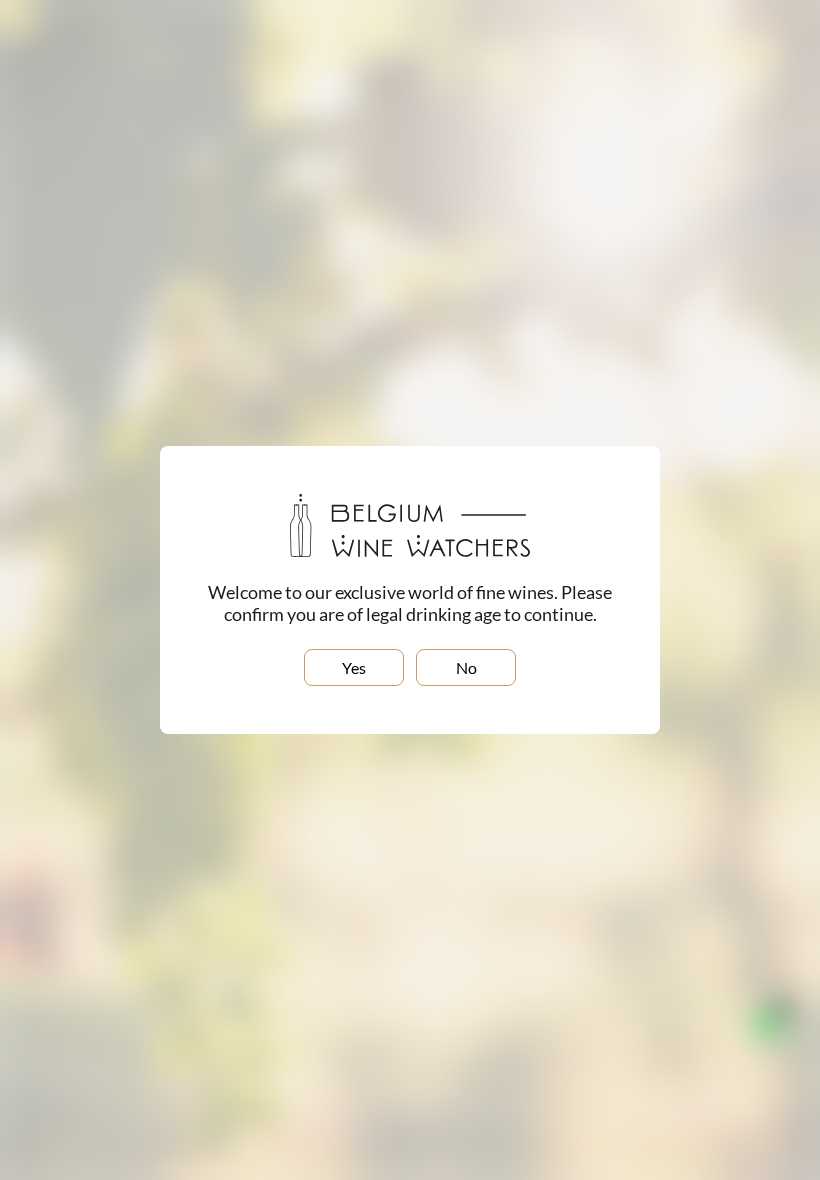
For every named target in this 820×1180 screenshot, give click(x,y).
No (466, 667)
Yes (354, 667)
